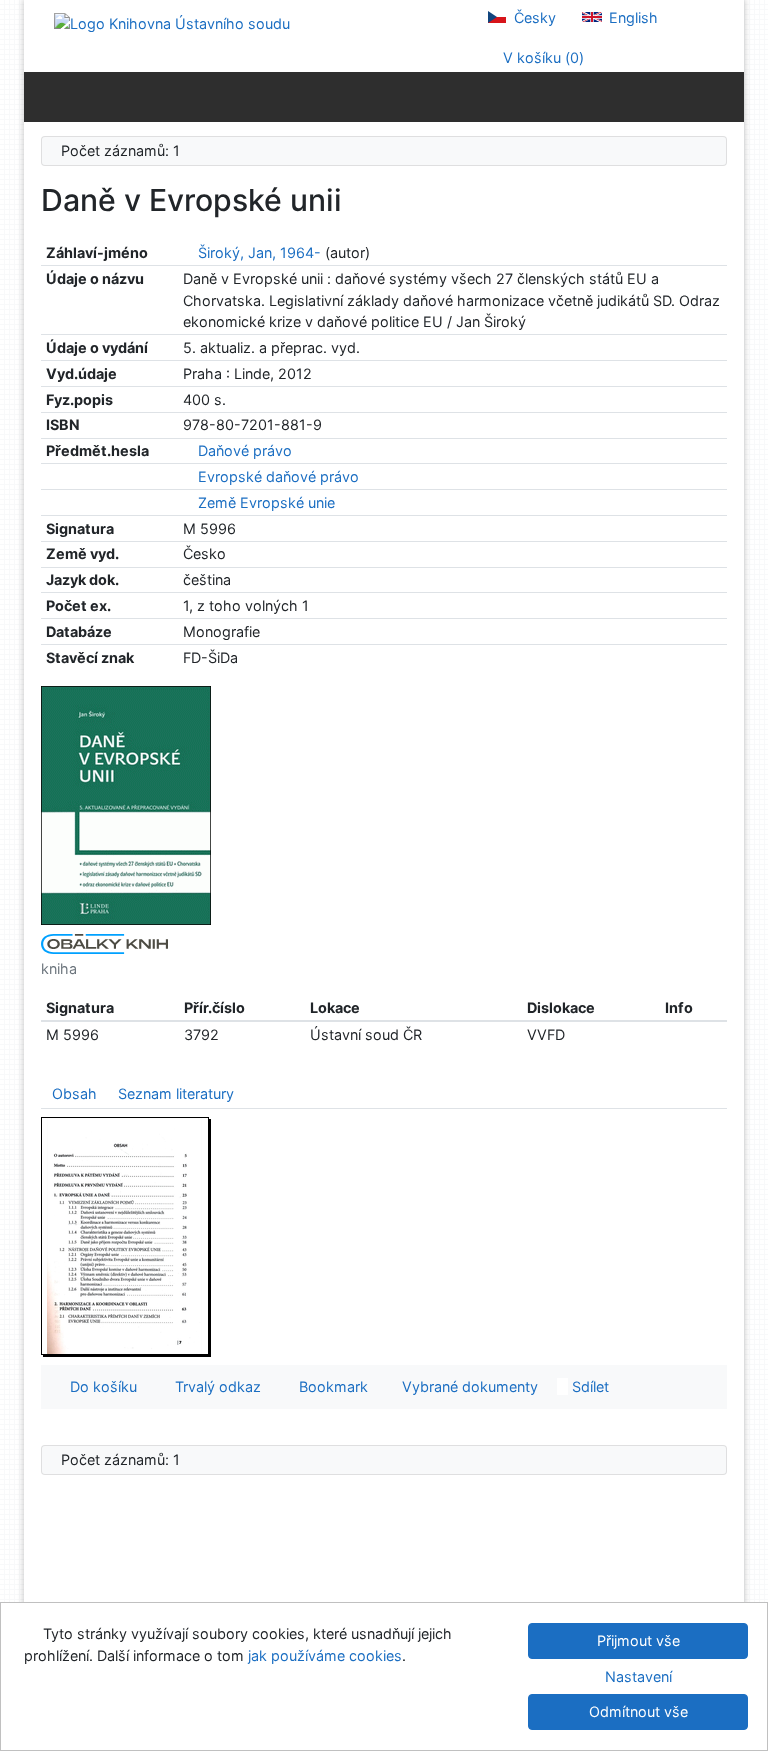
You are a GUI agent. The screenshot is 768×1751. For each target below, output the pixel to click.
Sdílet (588, 1386)
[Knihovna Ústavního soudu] (172, 22)
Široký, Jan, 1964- (259, 252)
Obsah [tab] (74, 1093)
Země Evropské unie (266, 502)
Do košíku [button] (99, 1386)
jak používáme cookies (325, 1655)
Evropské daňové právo (278, 476)
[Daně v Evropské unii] (126, 804)
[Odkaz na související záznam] (188, 252)
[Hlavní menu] (724, 96)
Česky (533, 17)
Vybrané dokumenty (468, 1386)
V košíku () (541, 57)
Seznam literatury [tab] (176, 1093)
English (631, 17)
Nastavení (638, 1676)
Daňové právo (245, 450)
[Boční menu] (43, 96)
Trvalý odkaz (214, 1386)
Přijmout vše (638, 1640)
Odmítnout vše (638, 1711)
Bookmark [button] (329, 1386)
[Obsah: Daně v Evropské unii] (126, 1235)
